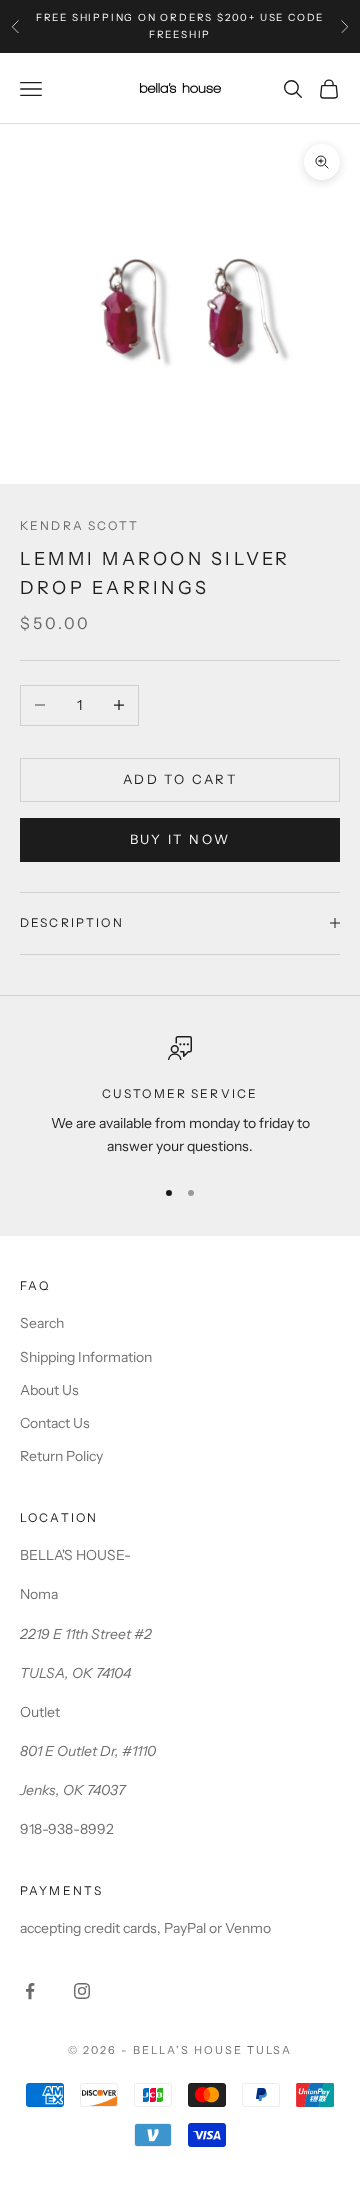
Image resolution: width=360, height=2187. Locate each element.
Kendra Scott (79, 525)
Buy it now (180, 839)
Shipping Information (86, 1357)
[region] (180, 1097)
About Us (49, 1390)
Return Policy (61, 1456)
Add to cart (180, 779)
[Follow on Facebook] (30, 1991)
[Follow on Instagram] (82, 1991)
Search (42, 1323)
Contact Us (55, 1423)
